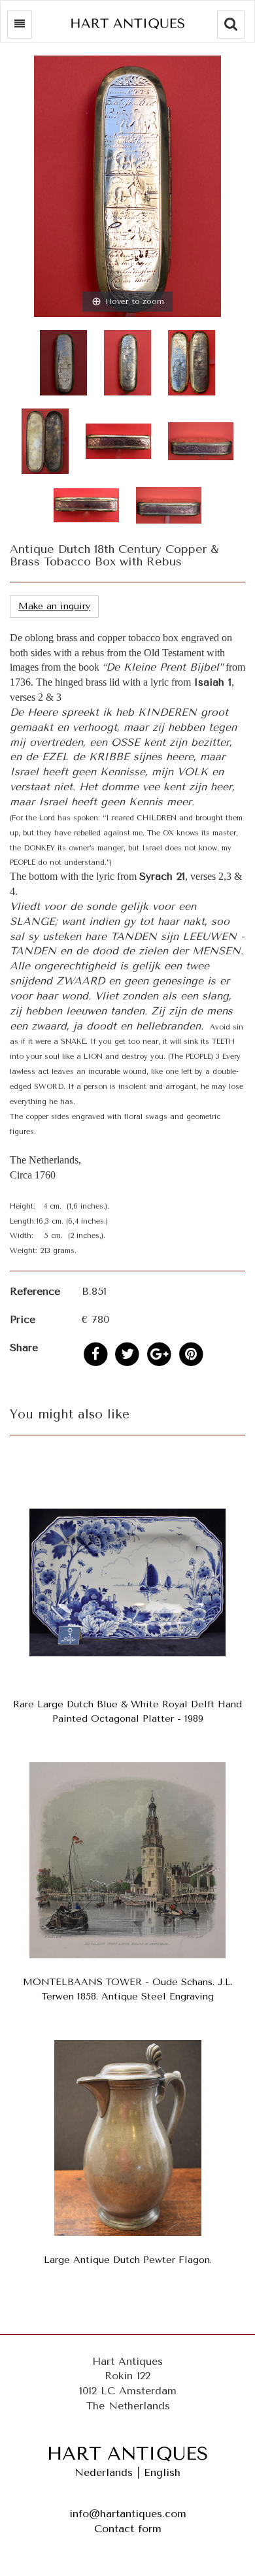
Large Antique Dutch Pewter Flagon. (128, 2260)
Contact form (128, 2529)
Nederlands (104, 2472)
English (162, 2472)
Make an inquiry (54, 606)
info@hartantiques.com (128, 2514)
